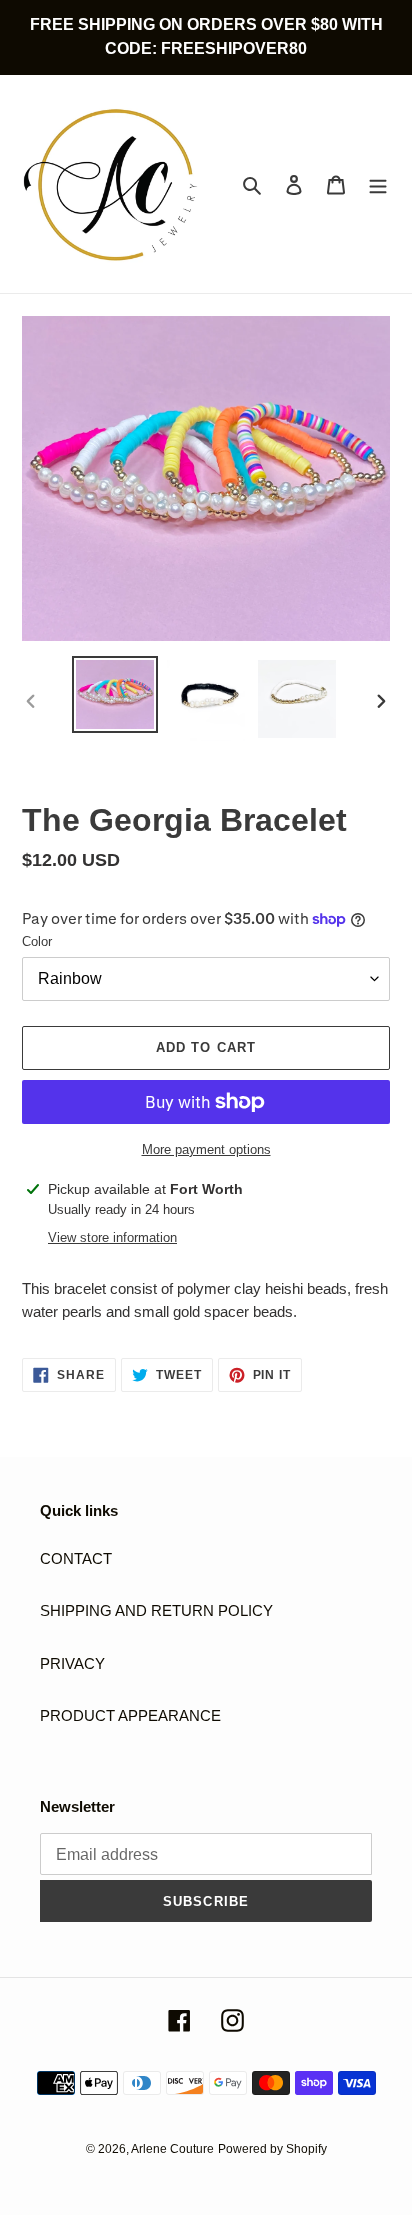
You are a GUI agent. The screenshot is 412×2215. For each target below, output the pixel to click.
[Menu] (378, 184)
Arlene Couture (172, 2149)
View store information (112, 1237)
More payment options (206, 1149)
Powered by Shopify (272, 2149)
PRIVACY (72, 1663)
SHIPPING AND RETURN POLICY (156, 1610)
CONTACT (76, 1558)
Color (37, 941)
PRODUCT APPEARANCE (130, 1715)
